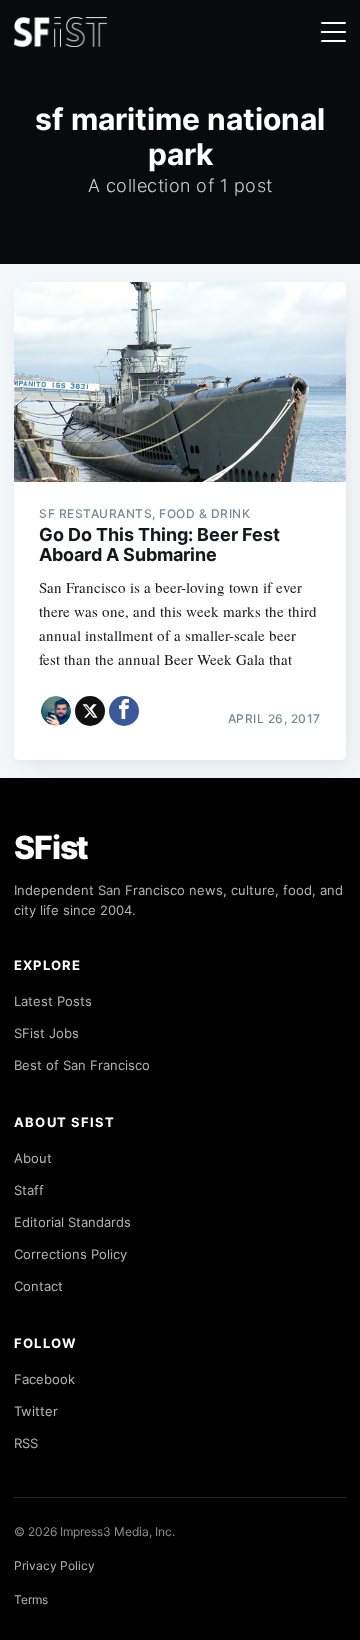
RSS (26, 1443)
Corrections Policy (70, 1254)
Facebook (44, 1379)
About (33, 1158)
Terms (31, 1599)
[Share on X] (90, 711)
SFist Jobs (46, 1033)
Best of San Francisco (82, 1065)
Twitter (36, 1411)
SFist (51, 847)
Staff (29, 1190)
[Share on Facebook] (124, 711)
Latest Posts (53, 1001)
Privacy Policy (54, 1565)
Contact (38, 1286)
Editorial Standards (72, 1222)
